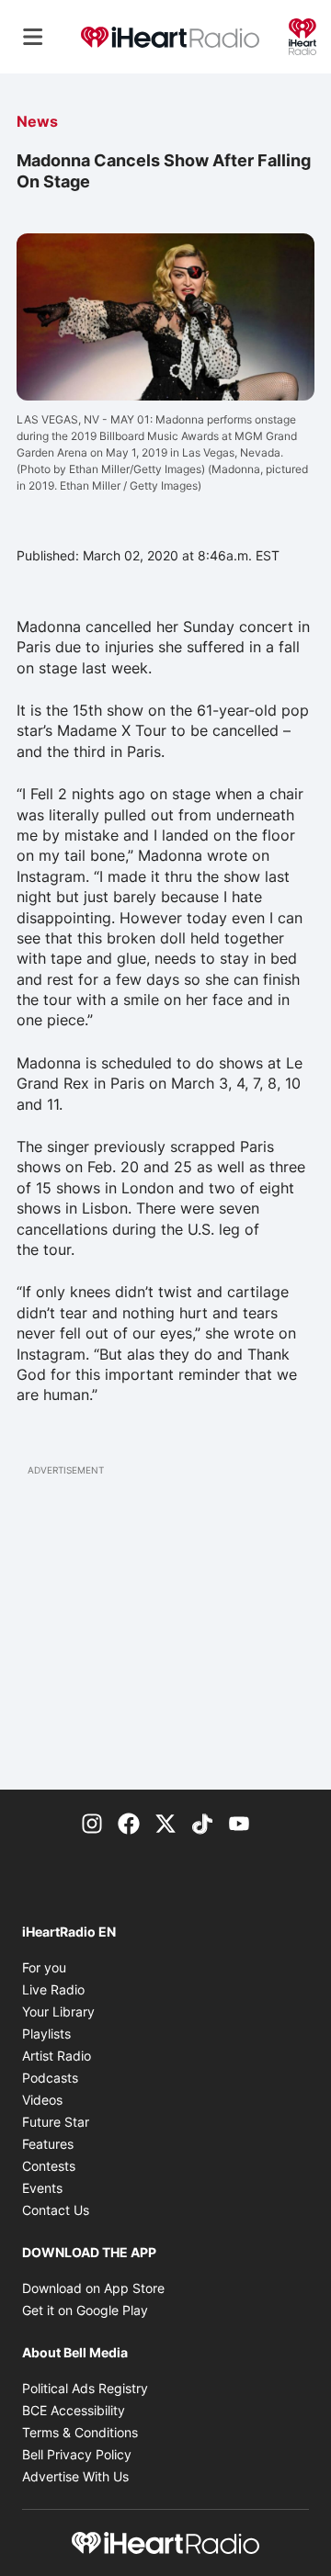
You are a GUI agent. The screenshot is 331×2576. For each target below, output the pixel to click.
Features (48, 2144)
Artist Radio (57, 2056)
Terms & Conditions (80, 2432)
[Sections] (33, 37)
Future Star (56, 2122)
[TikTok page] (202, 1823)
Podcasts (50, 2078)
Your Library (58, 2011)
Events (42, 2188)
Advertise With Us (75, 2476)
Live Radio (53, 1989)
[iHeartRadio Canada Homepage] (170, 37)
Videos (42, 2100)
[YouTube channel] (239, 1823)
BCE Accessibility (74, 2410)
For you (44, 1967)
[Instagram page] (92, 1823)
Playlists (46, 2034)
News (37, 121)
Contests (49, 2166)
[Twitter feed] (165, 1823)
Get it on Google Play (85, 2310)
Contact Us (56, 2210)
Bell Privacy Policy (77, 2454)
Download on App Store (93, 2288)
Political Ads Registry (85, 2388)
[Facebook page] (129, 1823)
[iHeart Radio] (302, 35)
